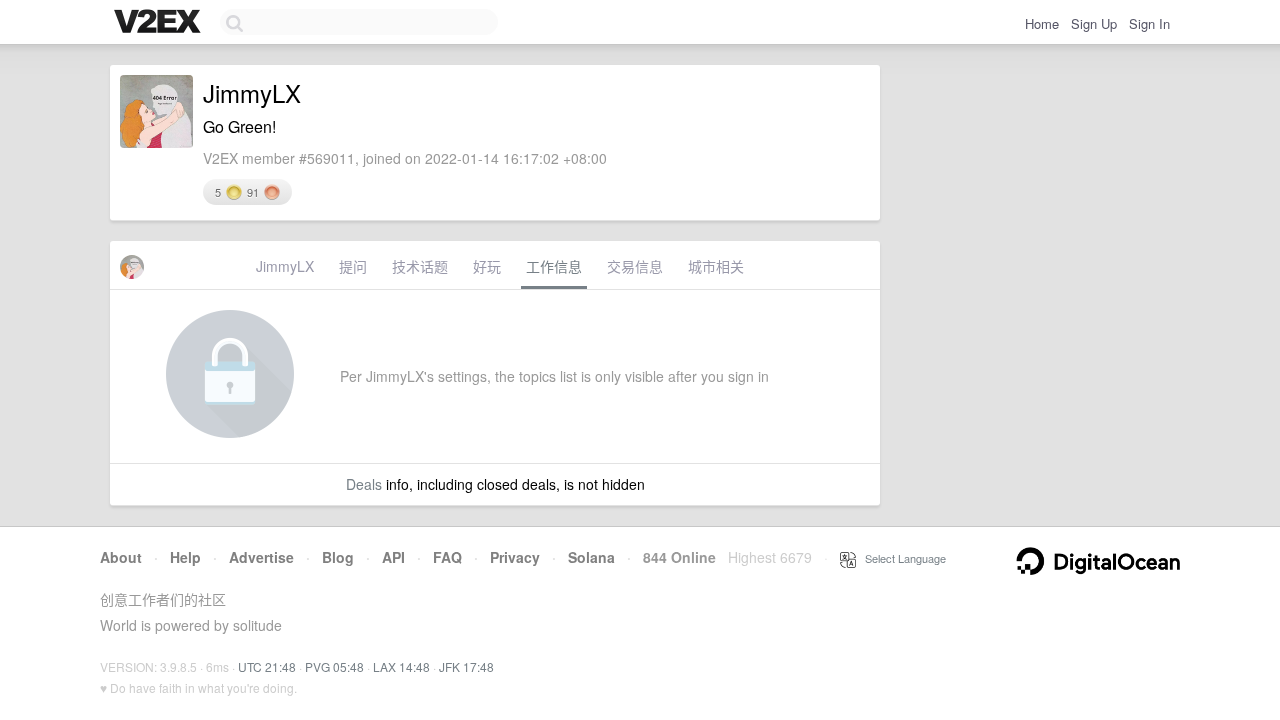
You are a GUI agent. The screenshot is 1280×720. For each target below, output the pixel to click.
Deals (364, 484)
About (121, 557)
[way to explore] (160, 23)
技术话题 (420, 266)
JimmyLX (285, 266)
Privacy (515, 557)
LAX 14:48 (401, 666)
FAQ (447, 557)
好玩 (487, 266)
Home (1042, 23)
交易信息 (635, 266)
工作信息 (554, 266)
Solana (591, 557)
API (393, 557)
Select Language (901, 558)
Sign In (1149, 23)
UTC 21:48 (267, 666)
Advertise (261, 557)
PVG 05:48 (334, 666)
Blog (338, 557)
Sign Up (1094, 23)
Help (185, 557)
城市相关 (716, 266)
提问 (353, 266)
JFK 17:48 (466, 666)
